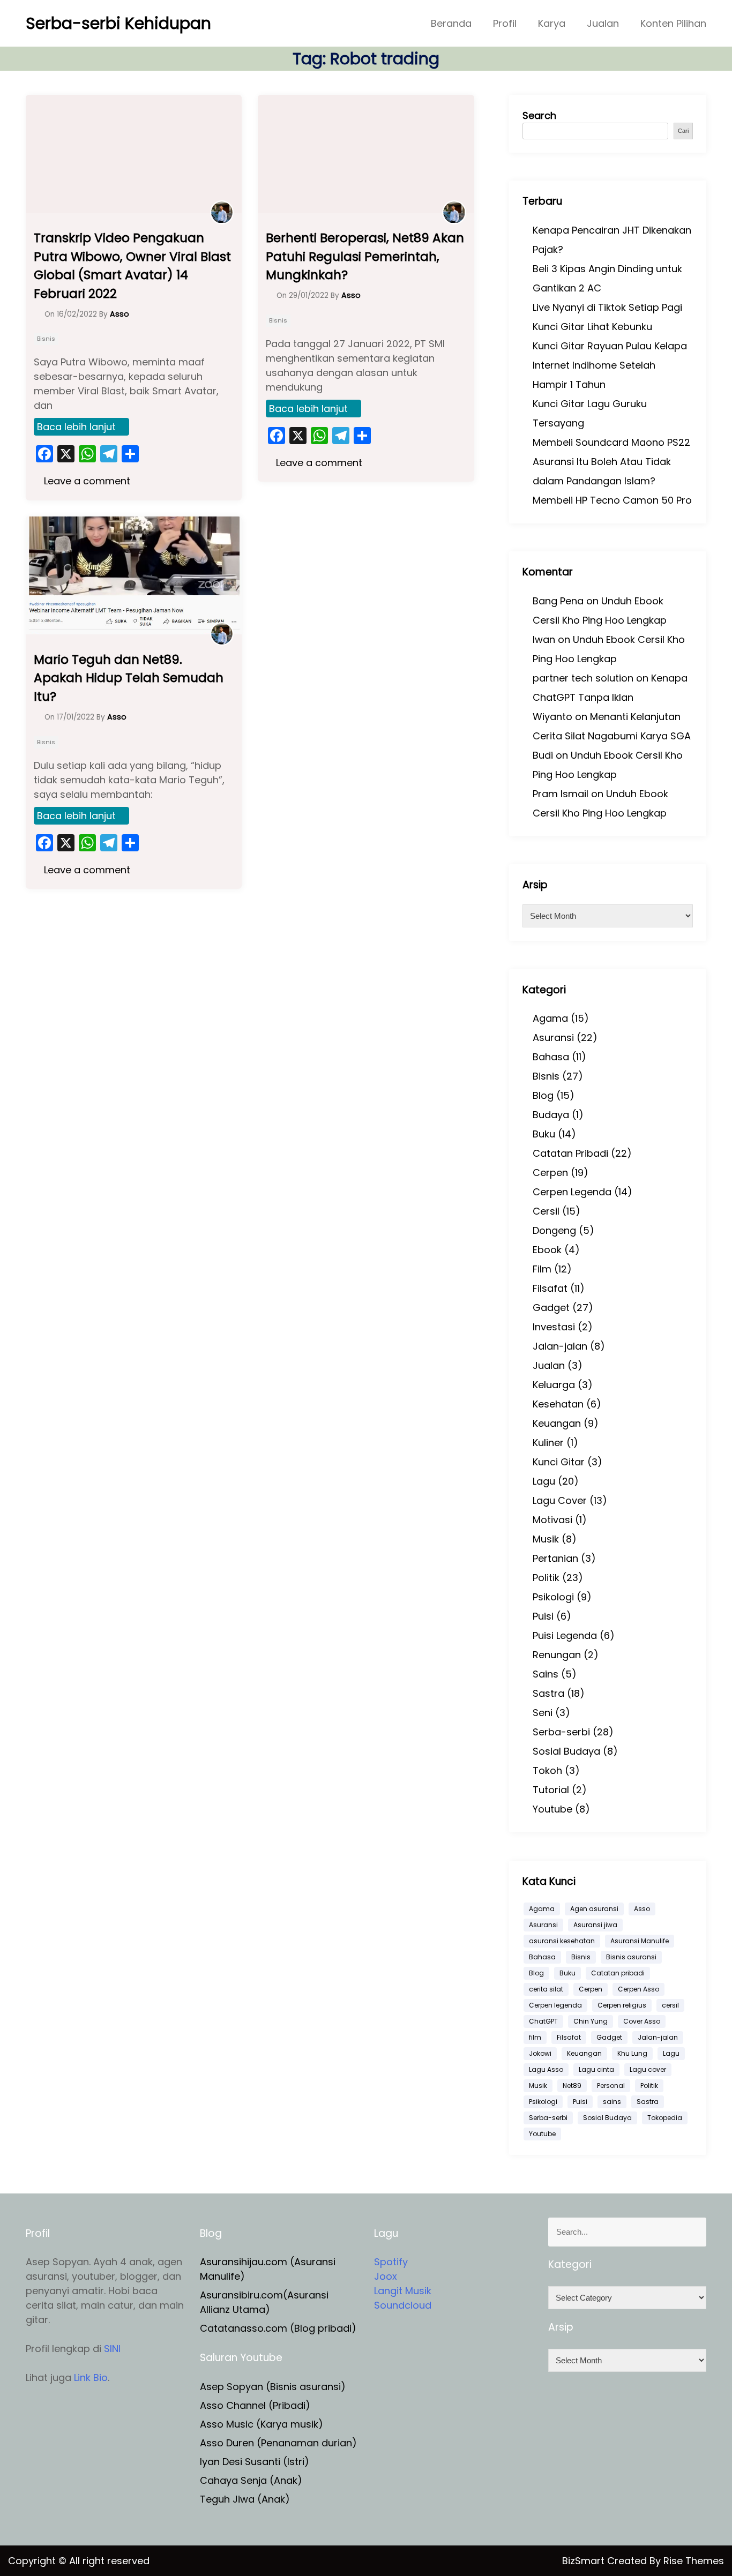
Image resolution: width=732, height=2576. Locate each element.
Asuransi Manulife (640, 1941)
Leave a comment (86, 481)
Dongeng (554, 1230)
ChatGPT (543, 2021)
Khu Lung (632, 2053)
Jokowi (540, 2053)
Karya (552, 23)
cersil (670, 2005)
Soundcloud (403, 2305)
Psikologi (553, 1597)
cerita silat (546, 1989)
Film (542, 1269)
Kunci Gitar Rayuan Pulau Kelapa (610, 346)
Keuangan (557, 1423)
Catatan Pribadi (570, 1153)
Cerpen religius (622, 2005)
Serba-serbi (561, 1732)
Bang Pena (558, 601)
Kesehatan (558, 1404)
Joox (386, 2276)
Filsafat (550, 1288)
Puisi (543, 1616)
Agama (550, 1018)
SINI (112, 2349)
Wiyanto (552, 717)
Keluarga (554, 1385)
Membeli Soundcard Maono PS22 (611, 442)
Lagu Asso (546, 2069)
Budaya (551, 1115)
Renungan (557, 1655)
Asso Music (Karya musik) (262, 2424)
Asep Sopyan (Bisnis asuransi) (273, 2387)
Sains (546, 1674)
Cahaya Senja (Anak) (251, 2480)
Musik (546, 1539)
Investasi (554, 1327)
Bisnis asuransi (631, 1957)
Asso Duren (227, 2443)
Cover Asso (642, 2021)
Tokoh (547, 1770)
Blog (543, 1095)
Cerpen (550, 1173)
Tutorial (551, 1790)
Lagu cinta (596, 2069)
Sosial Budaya (566, 1751)
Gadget (551, 1308)
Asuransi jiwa (595, 1925)
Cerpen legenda (555, 2005)
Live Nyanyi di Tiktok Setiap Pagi (607, 307)
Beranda (451, 23)
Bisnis (46, 339)
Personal (611, 2085)
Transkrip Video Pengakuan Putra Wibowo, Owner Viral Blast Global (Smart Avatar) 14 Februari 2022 (132, 266)
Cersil (546, 1211)
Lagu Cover (560, 1500)
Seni (543, 1713)
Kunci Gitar (559, 1462)
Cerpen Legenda (572, 1192)
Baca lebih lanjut (76, 427)
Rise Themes (694, 2561)
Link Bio (91, 2377)
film (535, 2037)
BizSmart (585, 2561)
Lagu (544, 1481)
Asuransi (553, 1038)
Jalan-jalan (560, 1346)
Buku (544, 1134)
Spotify (391, 2262)
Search (539, 115)
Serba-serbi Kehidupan (118, 23)
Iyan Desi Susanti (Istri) (255, 2462)
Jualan (603, 23)
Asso (642, 1909)
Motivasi (552, 1520)
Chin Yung (591, 2021)
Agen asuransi (594, 1909)
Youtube (552, 1809)
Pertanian (555, 1558)
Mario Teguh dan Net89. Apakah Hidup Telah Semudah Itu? (129, 678)
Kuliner (548, 1443)
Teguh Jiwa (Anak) (245, 2499)
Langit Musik (403, 2291)
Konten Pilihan (673, 23)
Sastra (548, 1693)
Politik (546, 1578)
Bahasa (551, 1057)
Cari (683, 131)
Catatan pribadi (618, 1973)
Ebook (547, 1250)
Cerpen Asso (638, 1989)
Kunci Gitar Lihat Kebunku (592, 327)
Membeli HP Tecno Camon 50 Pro (612, 500)
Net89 (572, 2085)
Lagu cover (648, 2069)
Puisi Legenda (565, 1635)
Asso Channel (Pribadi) (255, 2405)
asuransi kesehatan (562, 1941)
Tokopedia (665, 2118)
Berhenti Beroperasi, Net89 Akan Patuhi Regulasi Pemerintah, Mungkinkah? (365, 256)
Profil (505, 23)
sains (612, 2102)
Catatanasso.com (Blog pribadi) (278, 2328)
